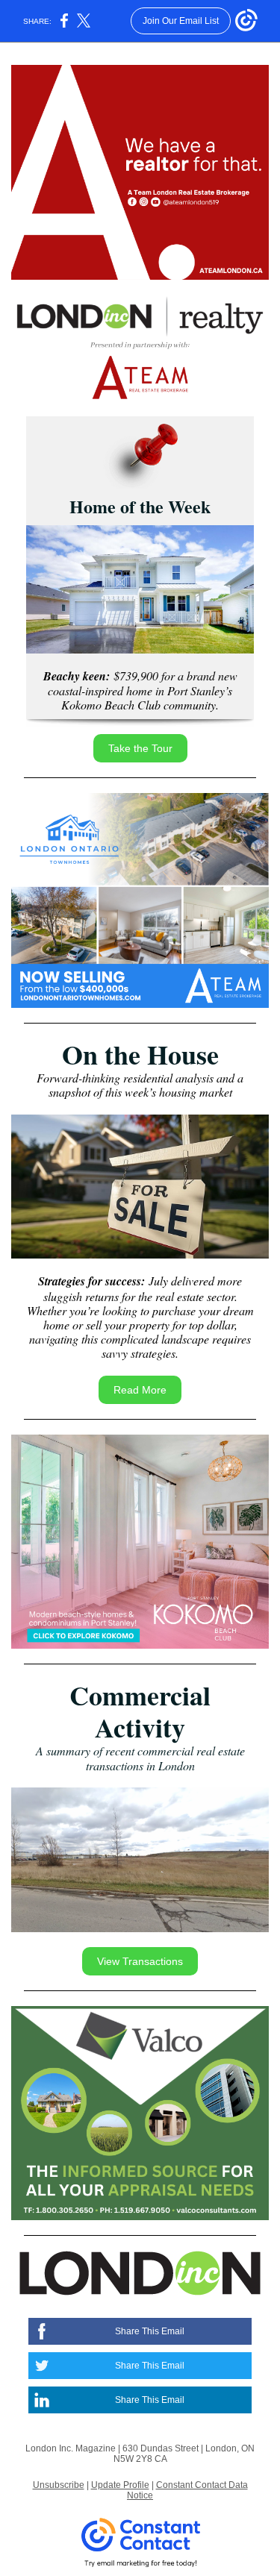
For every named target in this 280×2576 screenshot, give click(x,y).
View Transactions (140, 1961)
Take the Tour (140, 748)
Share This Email (150, 2331)
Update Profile (120, 2485)
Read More (140, 1390)
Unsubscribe (59, 2485)
